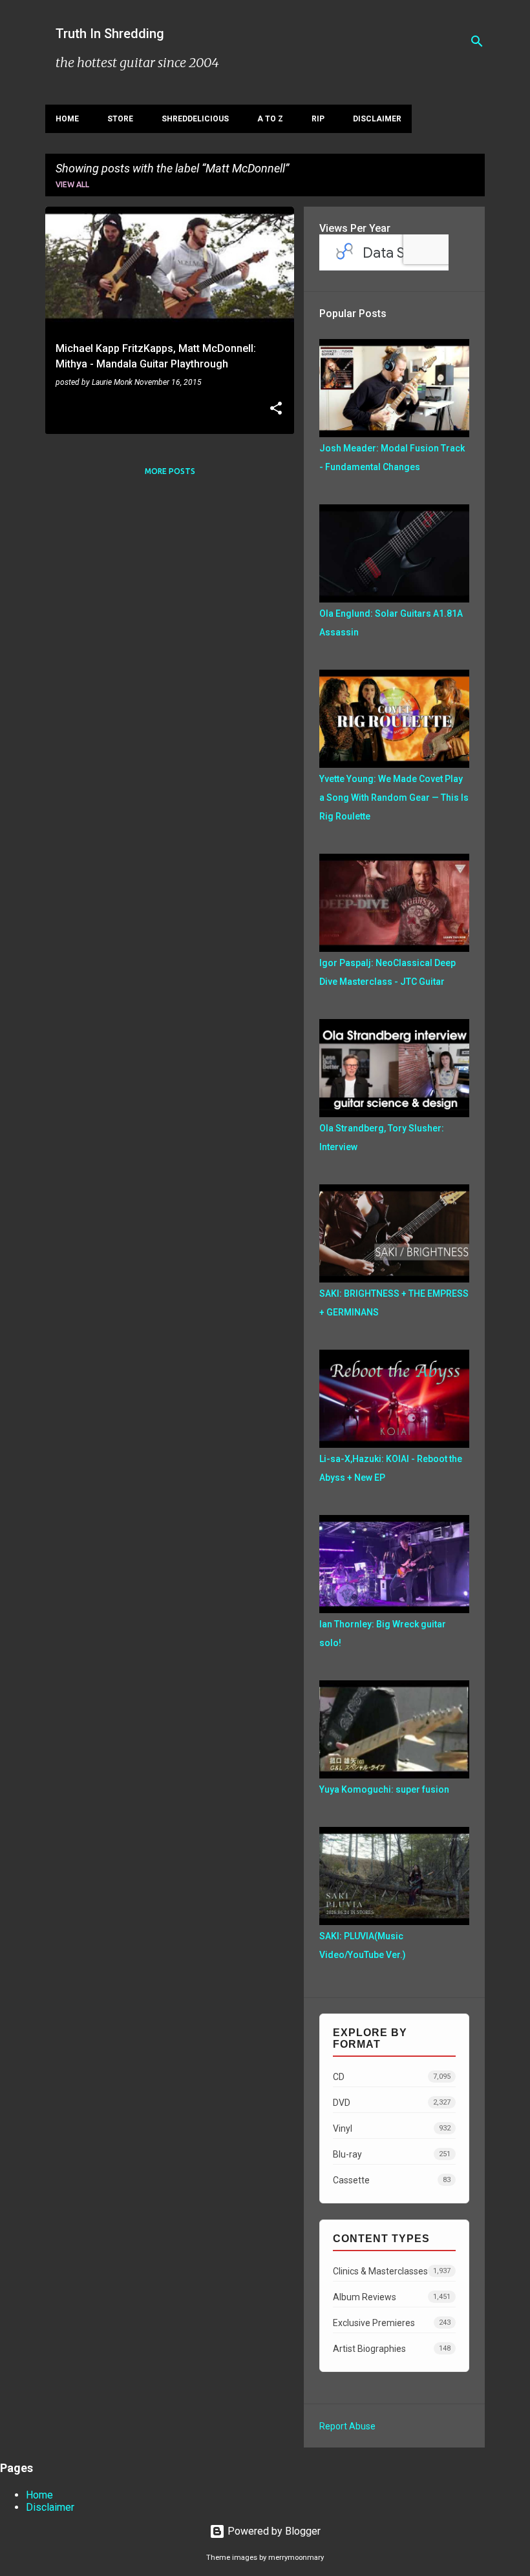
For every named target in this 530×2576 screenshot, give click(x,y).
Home (67, 119)
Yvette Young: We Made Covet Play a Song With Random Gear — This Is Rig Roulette (394, 798)
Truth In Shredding (110, 34)
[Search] (477, 41)
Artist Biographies (392, 2349)
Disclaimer (377, 119)
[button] (276, 409)
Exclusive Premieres (392, 2323)
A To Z (270, 119)
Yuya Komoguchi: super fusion (384, 1789)
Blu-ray (392, 2154)
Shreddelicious (195, 119)
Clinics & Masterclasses (392, 2271)
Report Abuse (347, 2426)
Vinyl (392, 2128)
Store (120, 119)
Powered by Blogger (273, 2531)
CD (392, 2077)
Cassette (392, 2180)
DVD (392, 2103)
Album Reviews (392, 2297)
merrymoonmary (296, 2558)
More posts (170, 471)
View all (72, 184)
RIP (318, 119)
